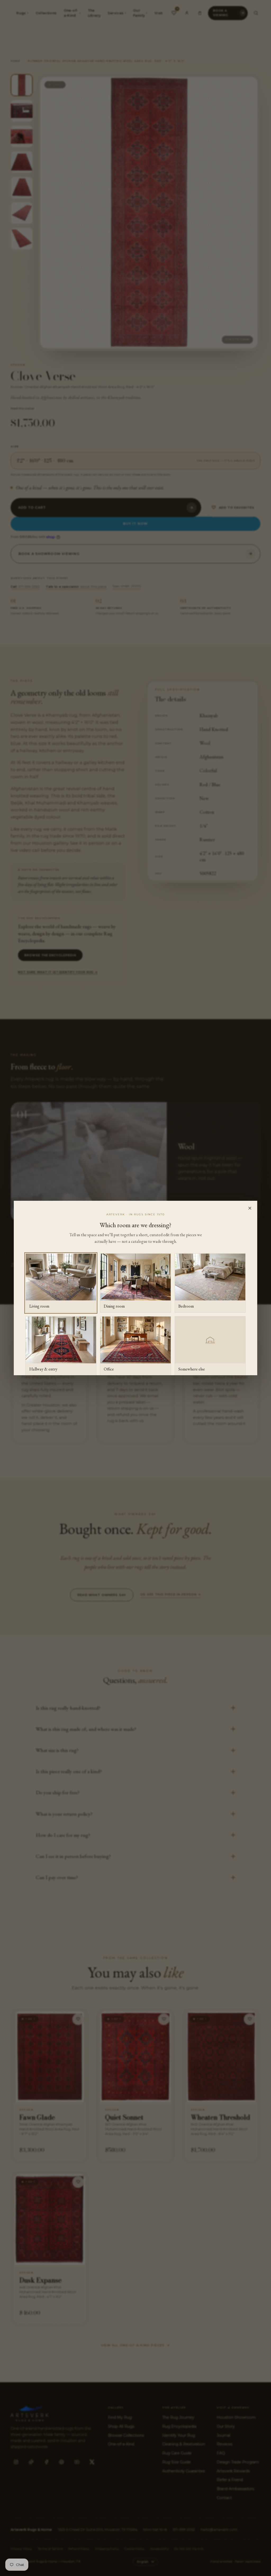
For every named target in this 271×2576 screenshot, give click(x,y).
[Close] (250, 1208)
